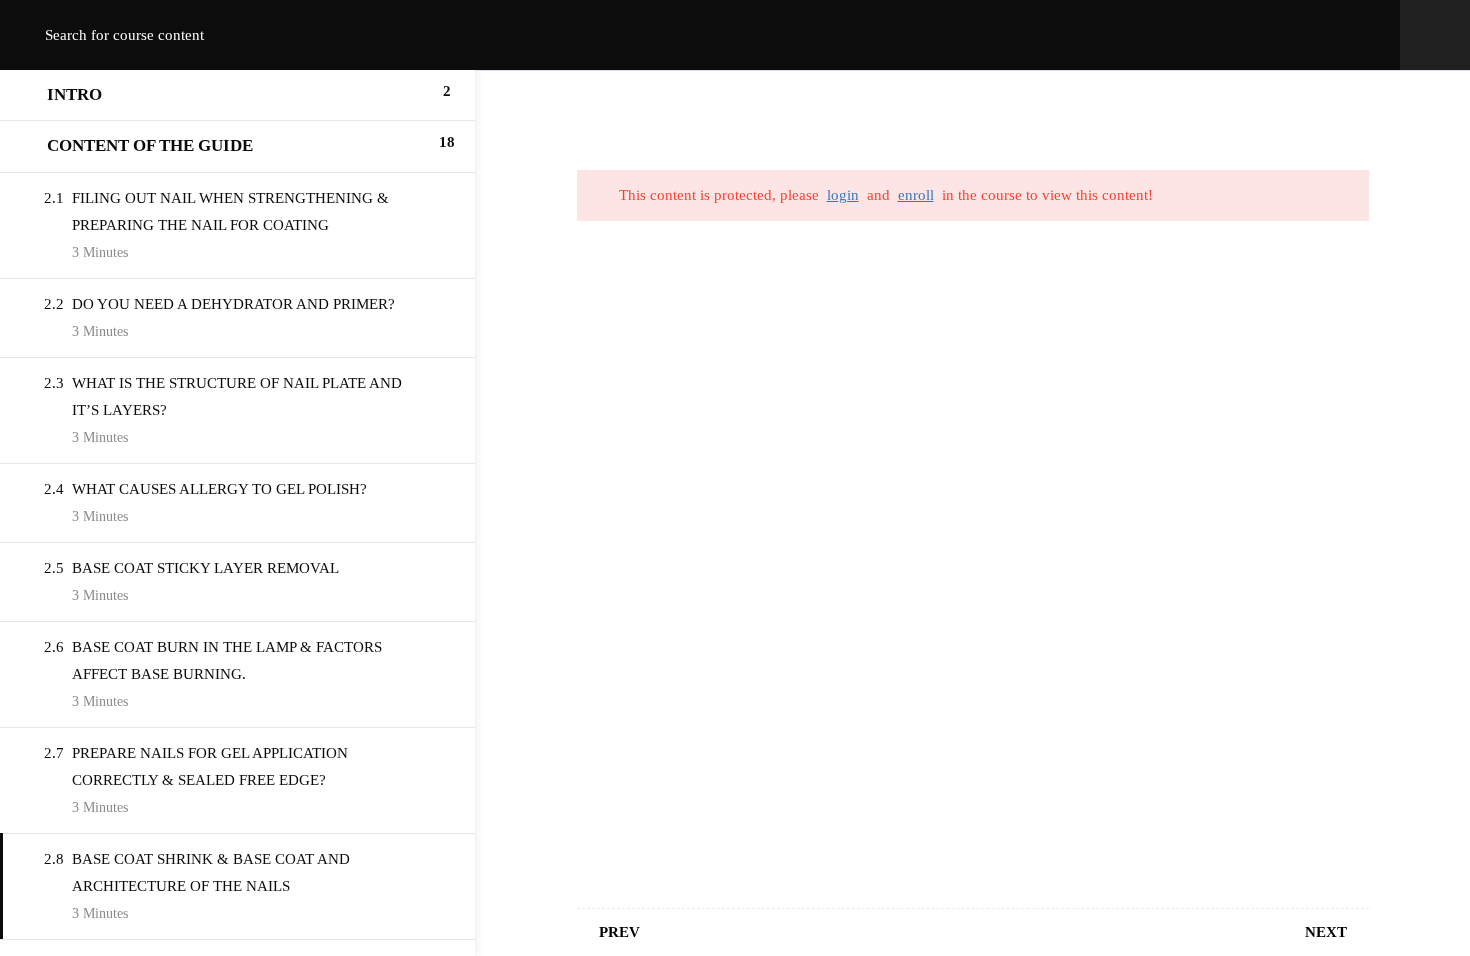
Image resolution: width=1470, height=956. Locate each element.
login (843, 195)
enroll (916, 195)
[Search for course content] (36, 35)
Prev (619, 932)
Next (1326, 932)
